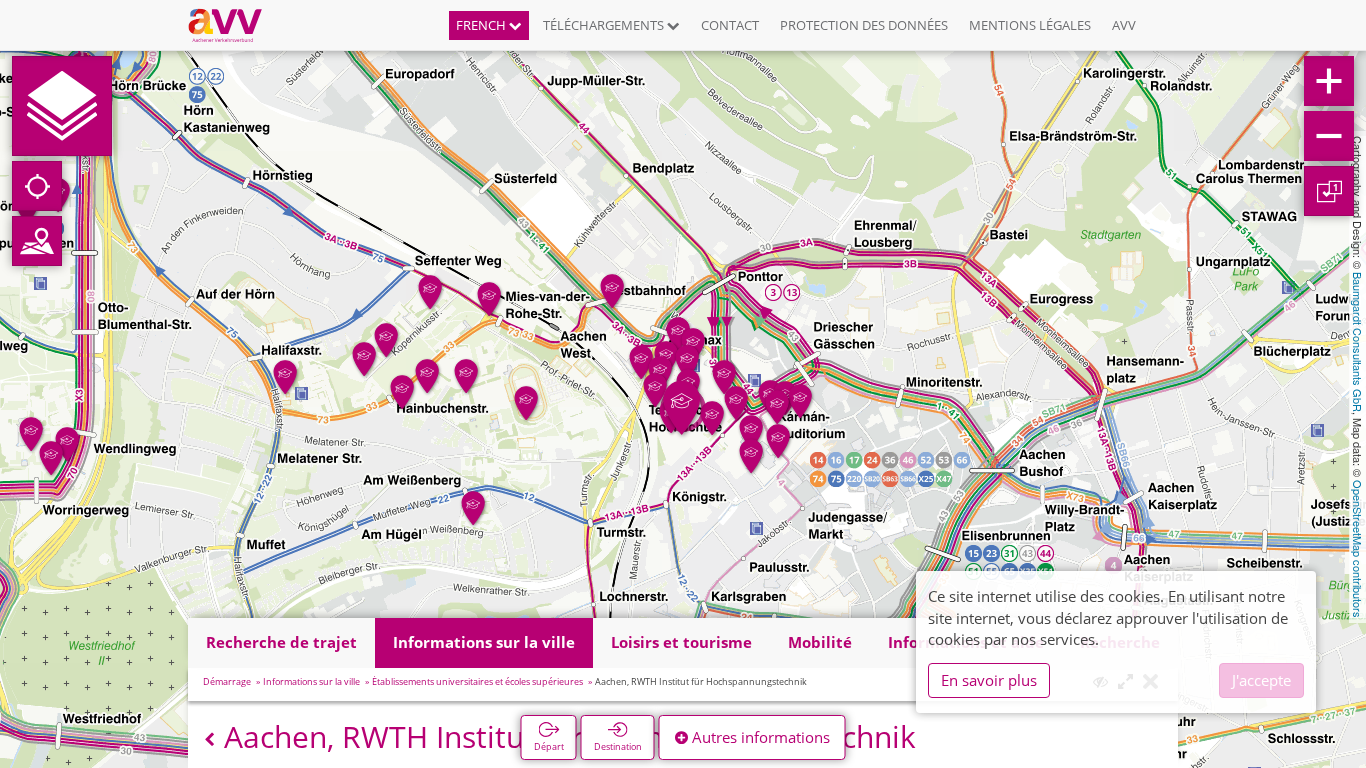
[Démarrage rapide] (62, 106)
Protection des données (864, 25)
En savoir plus (989, 680)
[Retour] (209, 739)
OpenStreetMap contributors (1358, 549)
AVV (1124, 25)
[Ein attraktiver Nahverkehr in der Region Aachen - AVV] (232, 25)
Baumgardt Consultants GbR (1358, 342)
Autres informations (759, 737)
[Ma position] (37, 186)
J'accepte (1261, 680)
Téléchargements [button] (605, 25)
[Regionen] (37, 241)
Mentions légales (1030, 25)
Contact (730, 25)
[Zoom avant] (1329, 81)
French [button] (482, 25)
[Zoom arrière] (1329, 136)
